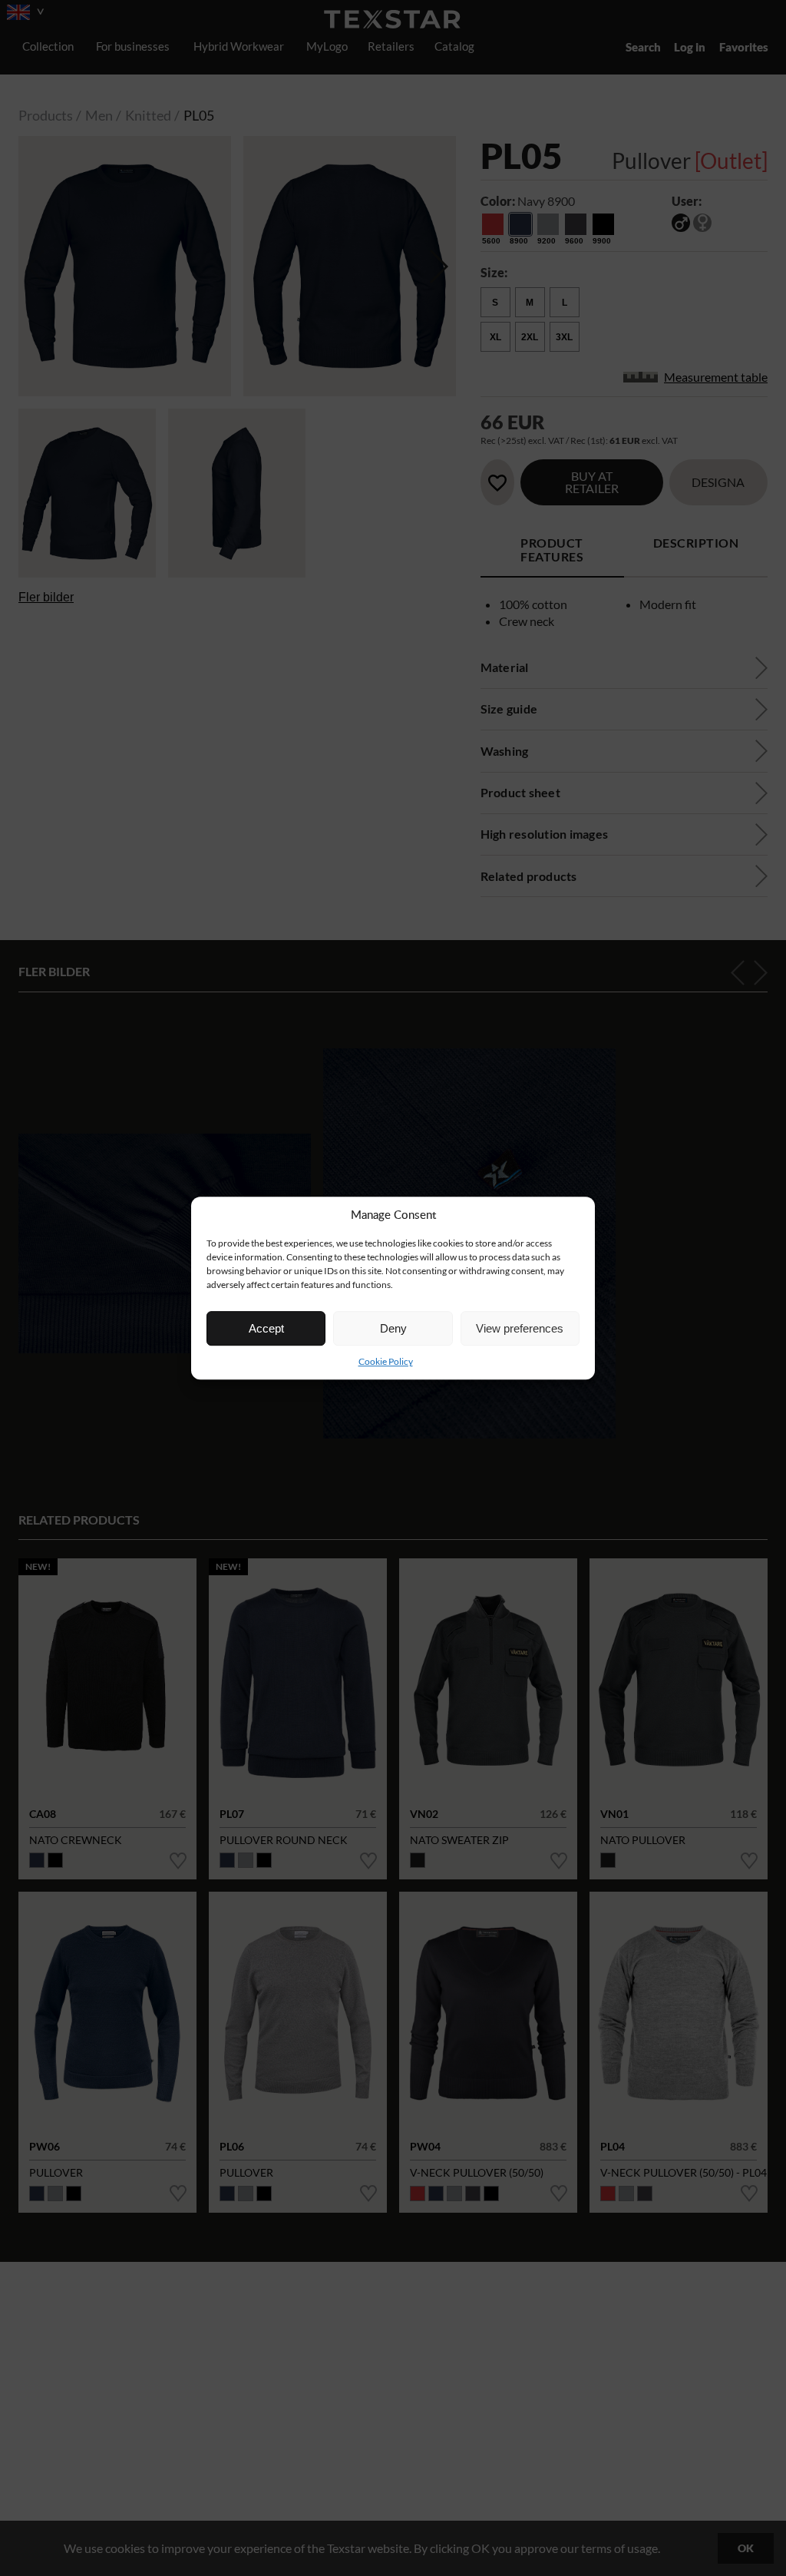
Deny (393, 1328)
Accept (266, 1328)
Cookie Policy (386, 1361)
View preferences (520, 1328)
